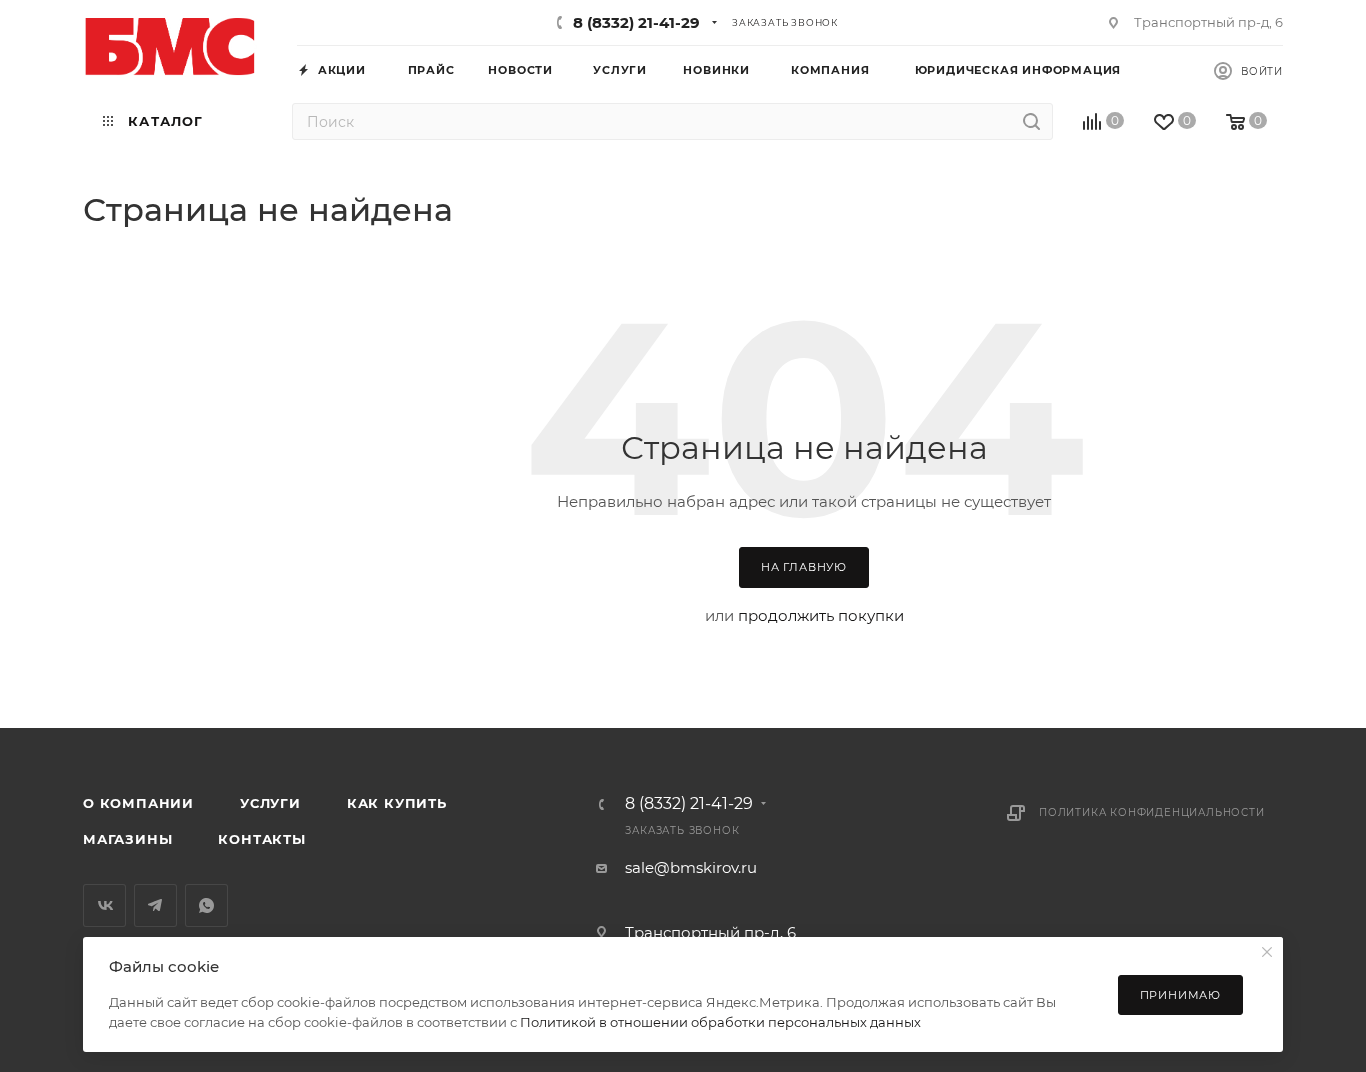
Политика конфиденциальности (1152, 812)
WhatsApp (206, 905)
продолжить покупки (821, 615)
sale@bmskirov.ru (691, 867)
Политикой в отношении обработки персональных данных (720, 1022)
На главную (804, 567)
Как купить (397, 803)
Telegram (155, 905)
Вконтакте (104, 905)
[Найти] (1031, 121)
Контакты (261, 839)
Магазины (127, 839)
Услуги (270, 803)
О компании (138, 803)
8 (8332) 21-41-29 (636, 22)
